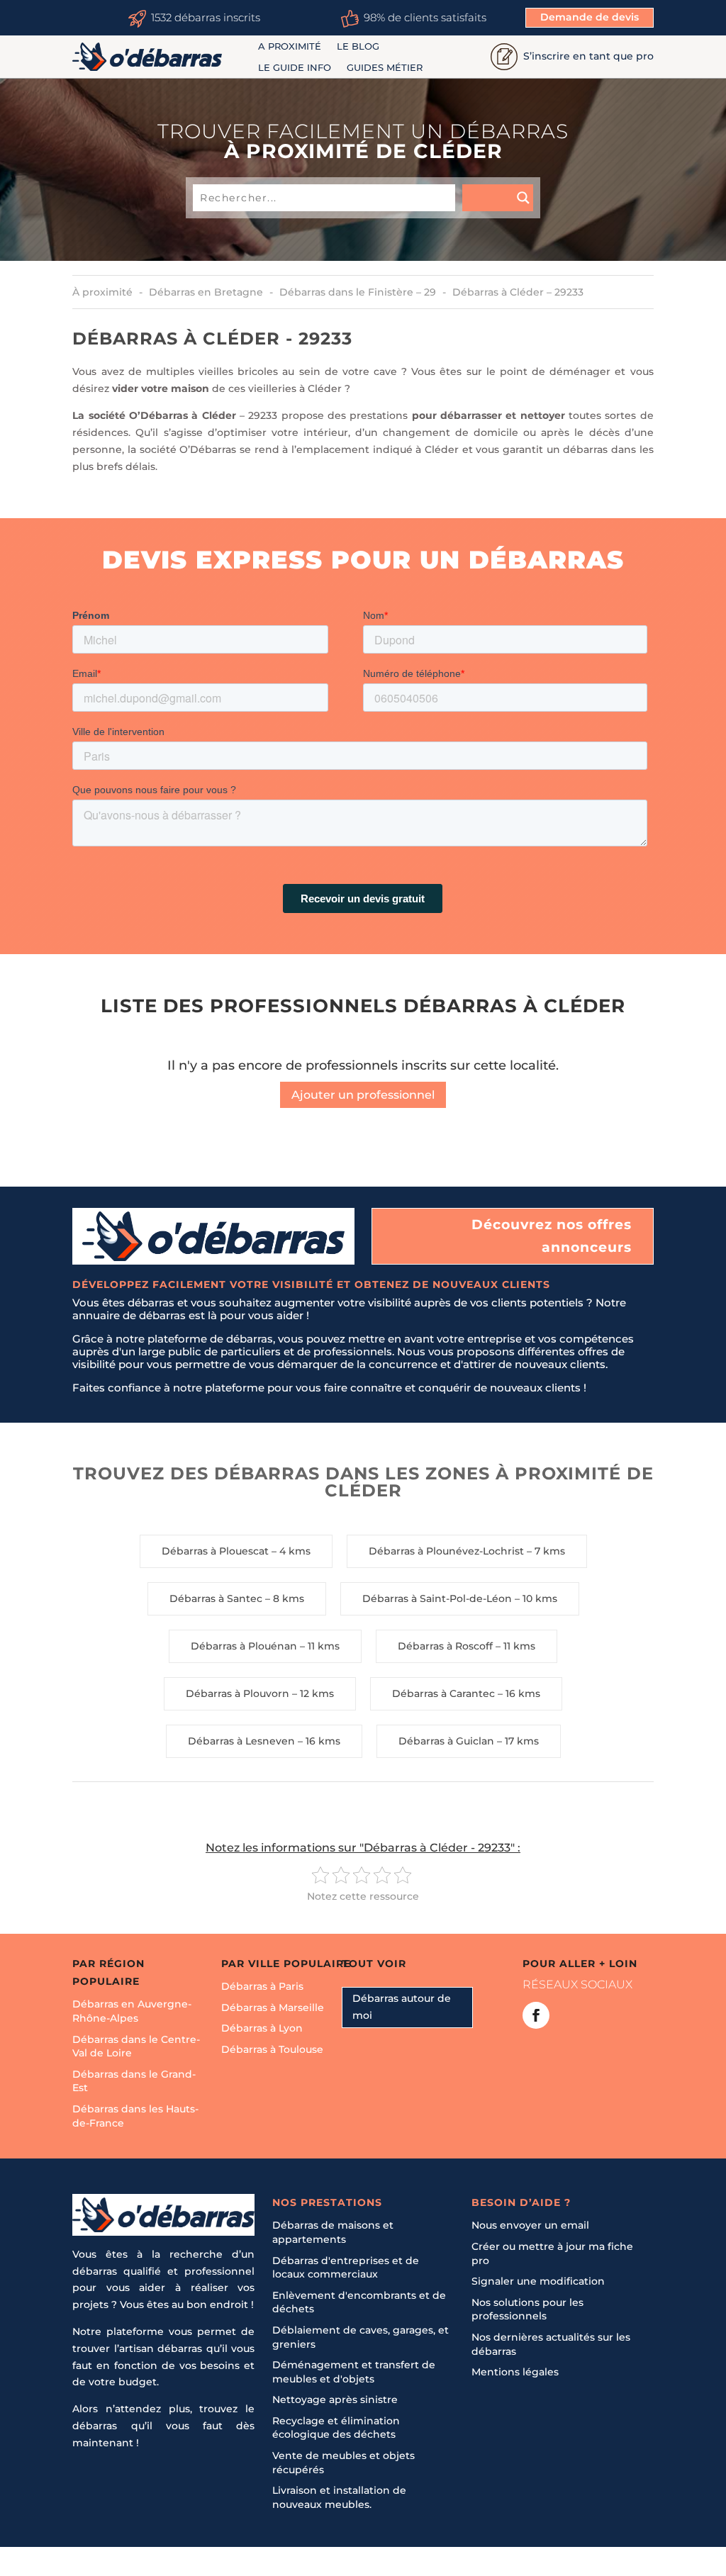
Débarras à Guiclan (446, 1741)
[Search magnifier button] (498, 198)
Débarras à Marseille (273, 2007)
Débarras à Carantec (443, 1693)
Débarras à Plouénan (244, 1646)
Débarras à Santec (216, 1598)
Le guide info (295, 68)
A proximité (290, 46)
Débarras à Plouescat (215, 1551)
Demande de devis (590, 17)
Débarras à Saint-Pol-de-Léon (437, 1598)
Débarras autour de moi (402, 2007)
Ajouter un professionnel (363, 1095)
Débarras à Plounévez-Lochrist (446, 1551)
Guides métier (385, 68)
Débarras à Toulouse (272, 2049)
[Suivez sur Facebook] (536, 2015)
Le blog (358, 46)
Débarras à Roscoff (445, 1646)
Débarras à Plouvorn (238, 1693)
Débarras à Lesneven (241, 1741)
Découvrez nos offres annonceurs (552, 1236)
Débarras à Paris (262, 1986)
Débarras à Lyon (262, 2028)
